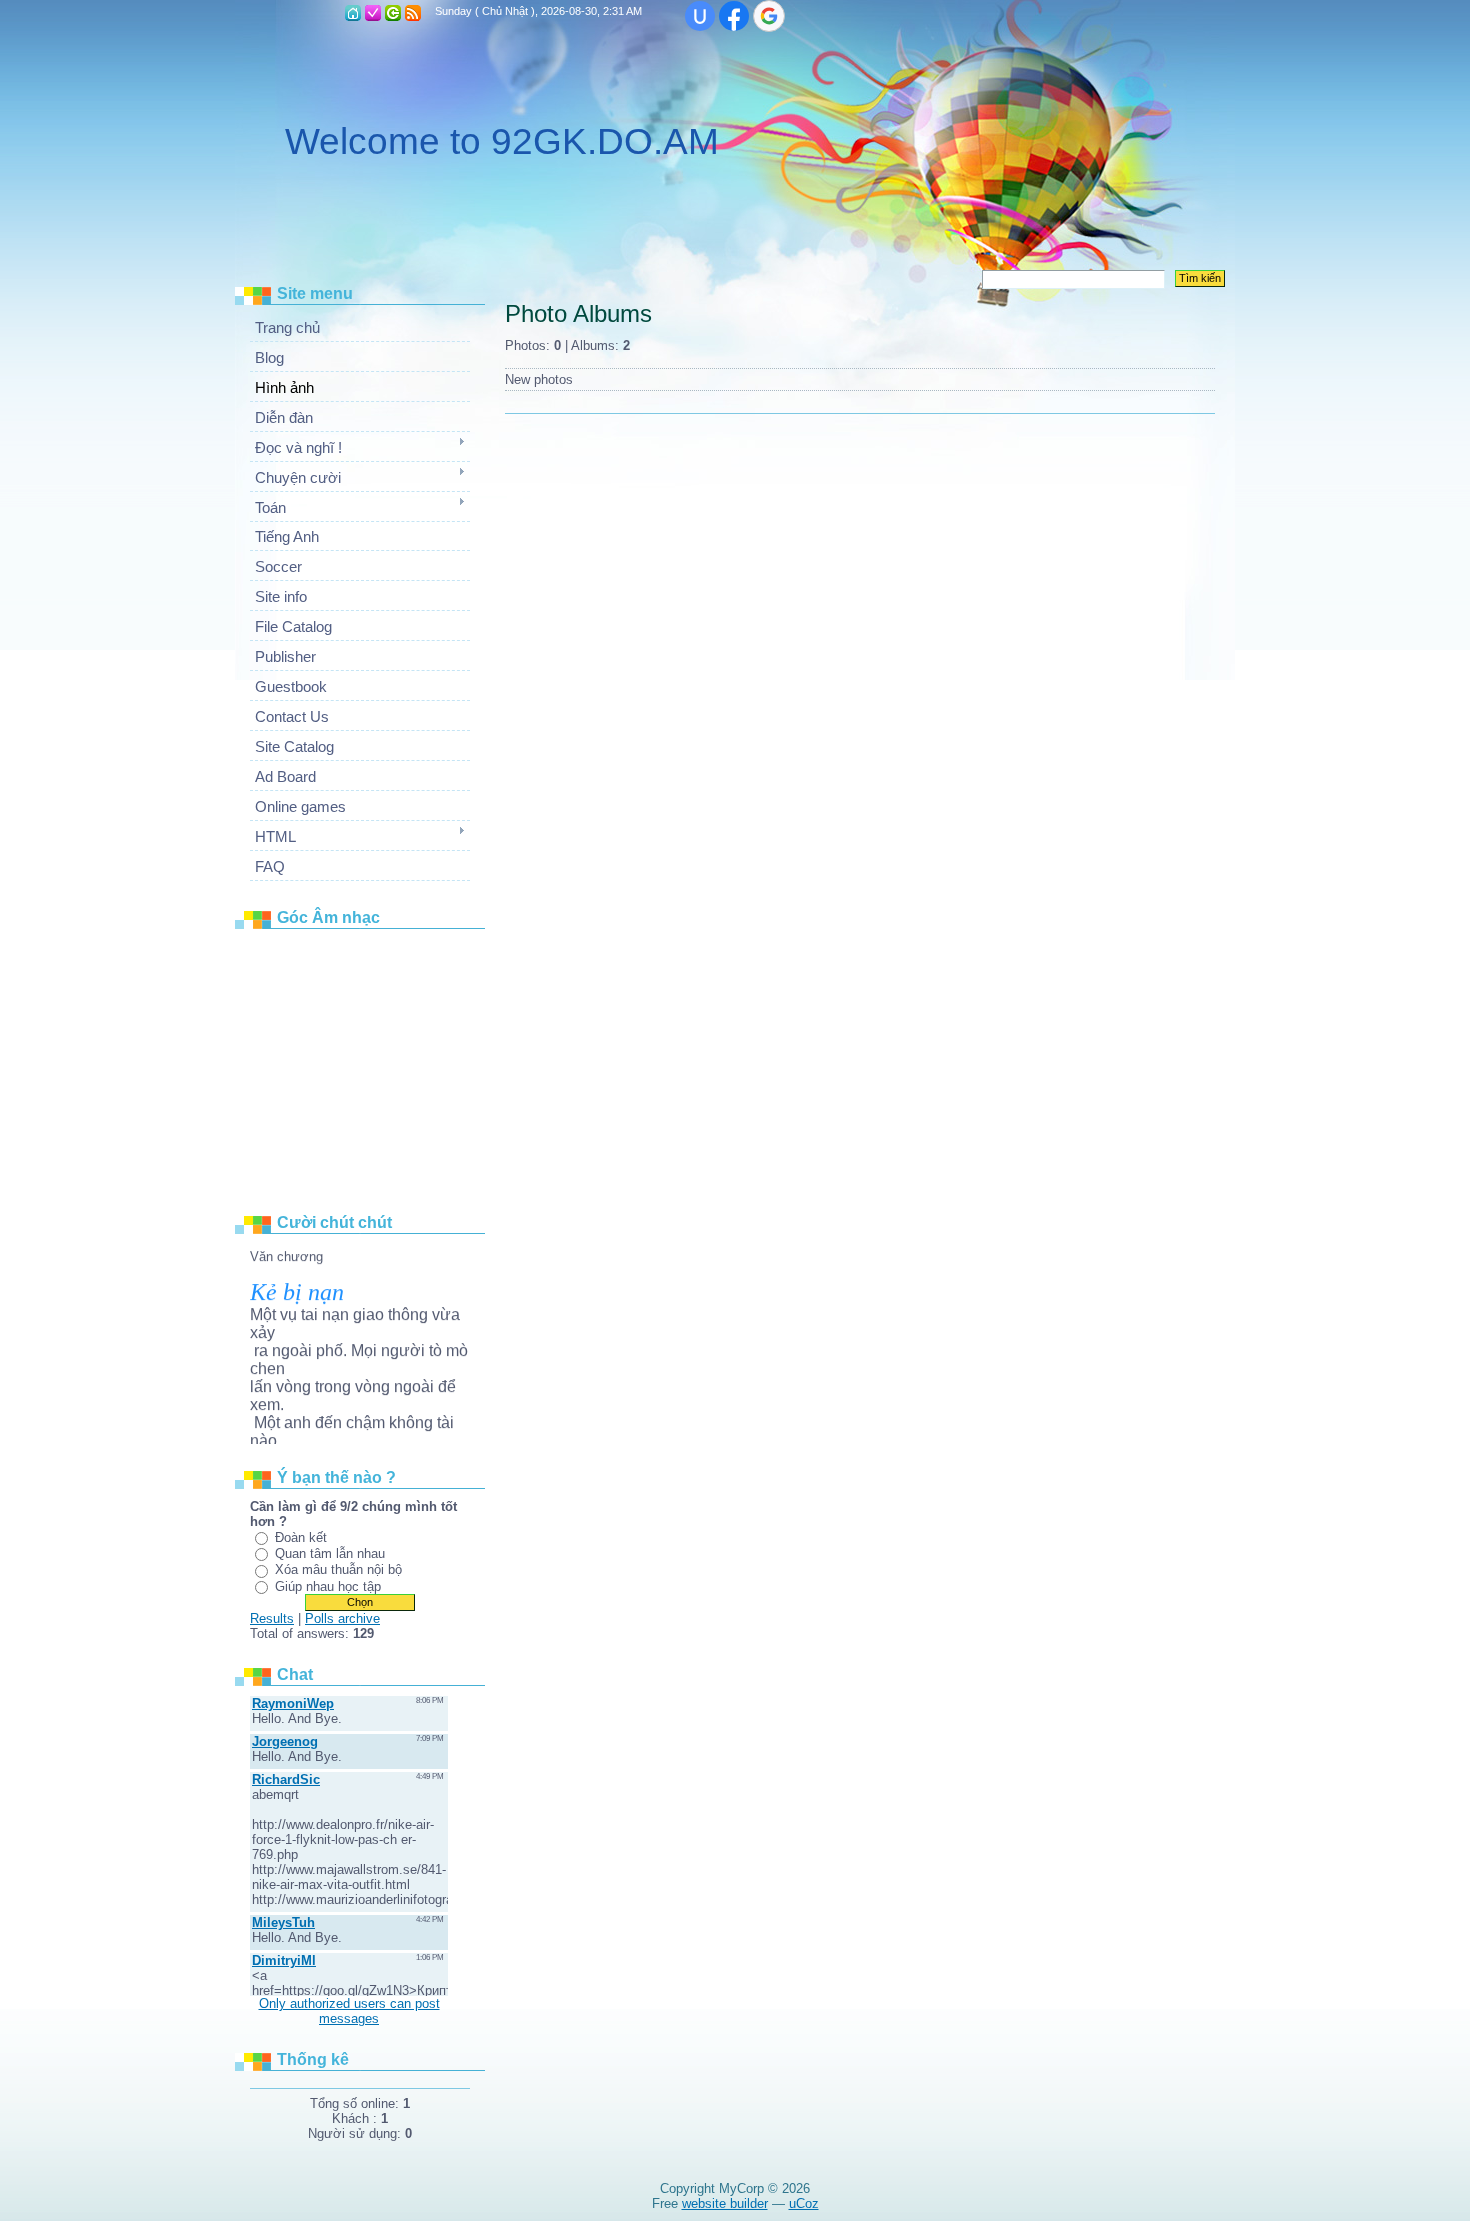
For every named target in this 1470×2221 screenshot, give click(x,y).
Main (353, 13)
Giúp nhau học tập (328, 1586)
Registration (373, 13)
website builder (725, 2203)
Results (272, 1618)
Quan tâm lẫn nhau (330, 1553)
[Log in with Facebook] (734, 16)
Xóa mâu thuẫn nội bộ (338, 1569)
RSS (413, 13)
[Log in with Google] (769, 16)
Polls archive (342, 1618)
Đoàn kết (301, 1537)
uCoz (804, 2203)
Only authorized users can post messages (349, 2011)
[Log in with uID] (700, 16)
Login (393, 13)
